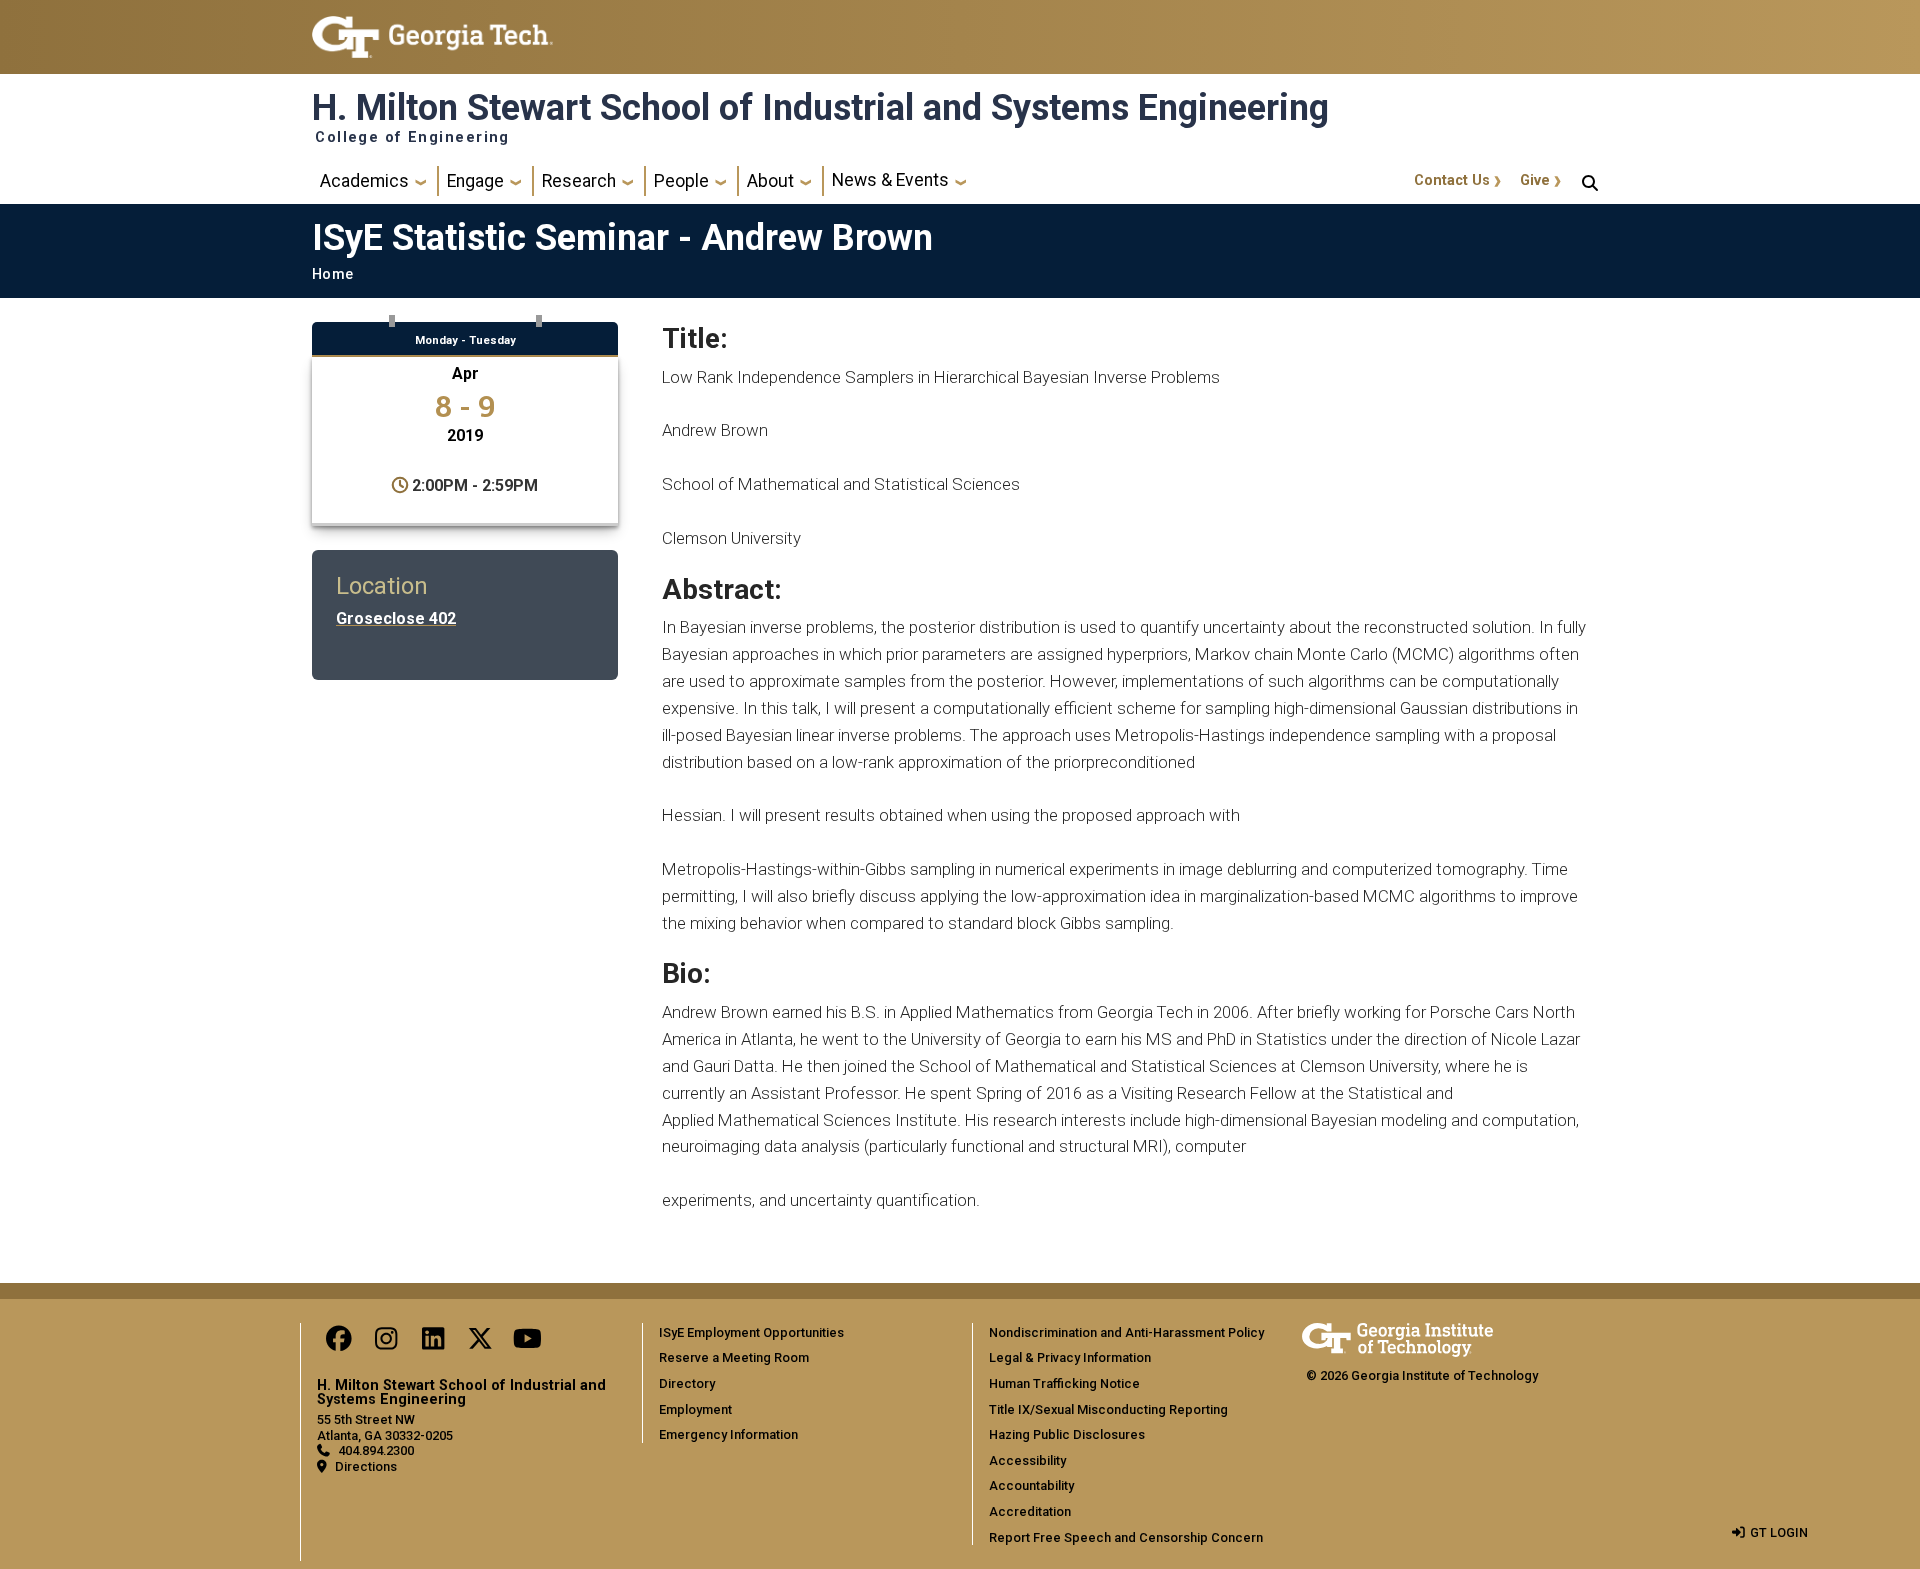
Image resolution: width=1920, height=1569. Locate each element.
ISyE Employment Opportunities (751, 1332)
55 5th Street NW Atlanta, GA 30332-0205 (385, 1427)
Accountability (1031, 1485)
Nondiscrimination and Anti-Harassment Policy (1126, 1332)
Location (382, 586)
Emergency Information (728, 1434)
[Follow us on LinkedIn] (433, 1343)
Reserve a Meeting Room (734, 1357)
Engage (475, 181)
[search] (1590, 181)
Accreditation (1030, 1511)
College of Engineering (412, 138)
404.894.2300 (376, 1450)
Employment (695, 1409)
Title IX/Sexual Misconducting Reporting (1108, 1409)
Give (1535, 180)
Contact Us (1452, 180)
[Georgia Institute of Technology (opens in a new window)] (432, 28)
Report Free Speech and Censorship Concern (1126, 1537)
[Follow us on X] (480, 1343)
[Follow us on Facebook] (339, 1343)
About (770, 181)
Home (332, 274)
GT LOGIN (1779, 1532)
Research (579, 181)
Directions (366, 1466)
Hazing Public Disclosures (1067, 1434)
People (681, 181)
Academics (364, 181)
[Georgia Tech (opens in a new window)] (1397, 1336)
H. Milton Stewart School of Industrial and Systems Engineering (820, 108)
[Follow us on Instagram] (386, 1343)
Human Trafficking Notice (1064, 1383)
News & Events (890, 180)
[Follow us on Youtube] (527, 1343)
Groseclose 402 (396, 618)
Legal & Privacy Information (1070, 1357)
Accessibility (1027, 1460)
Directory (687, 1383)
